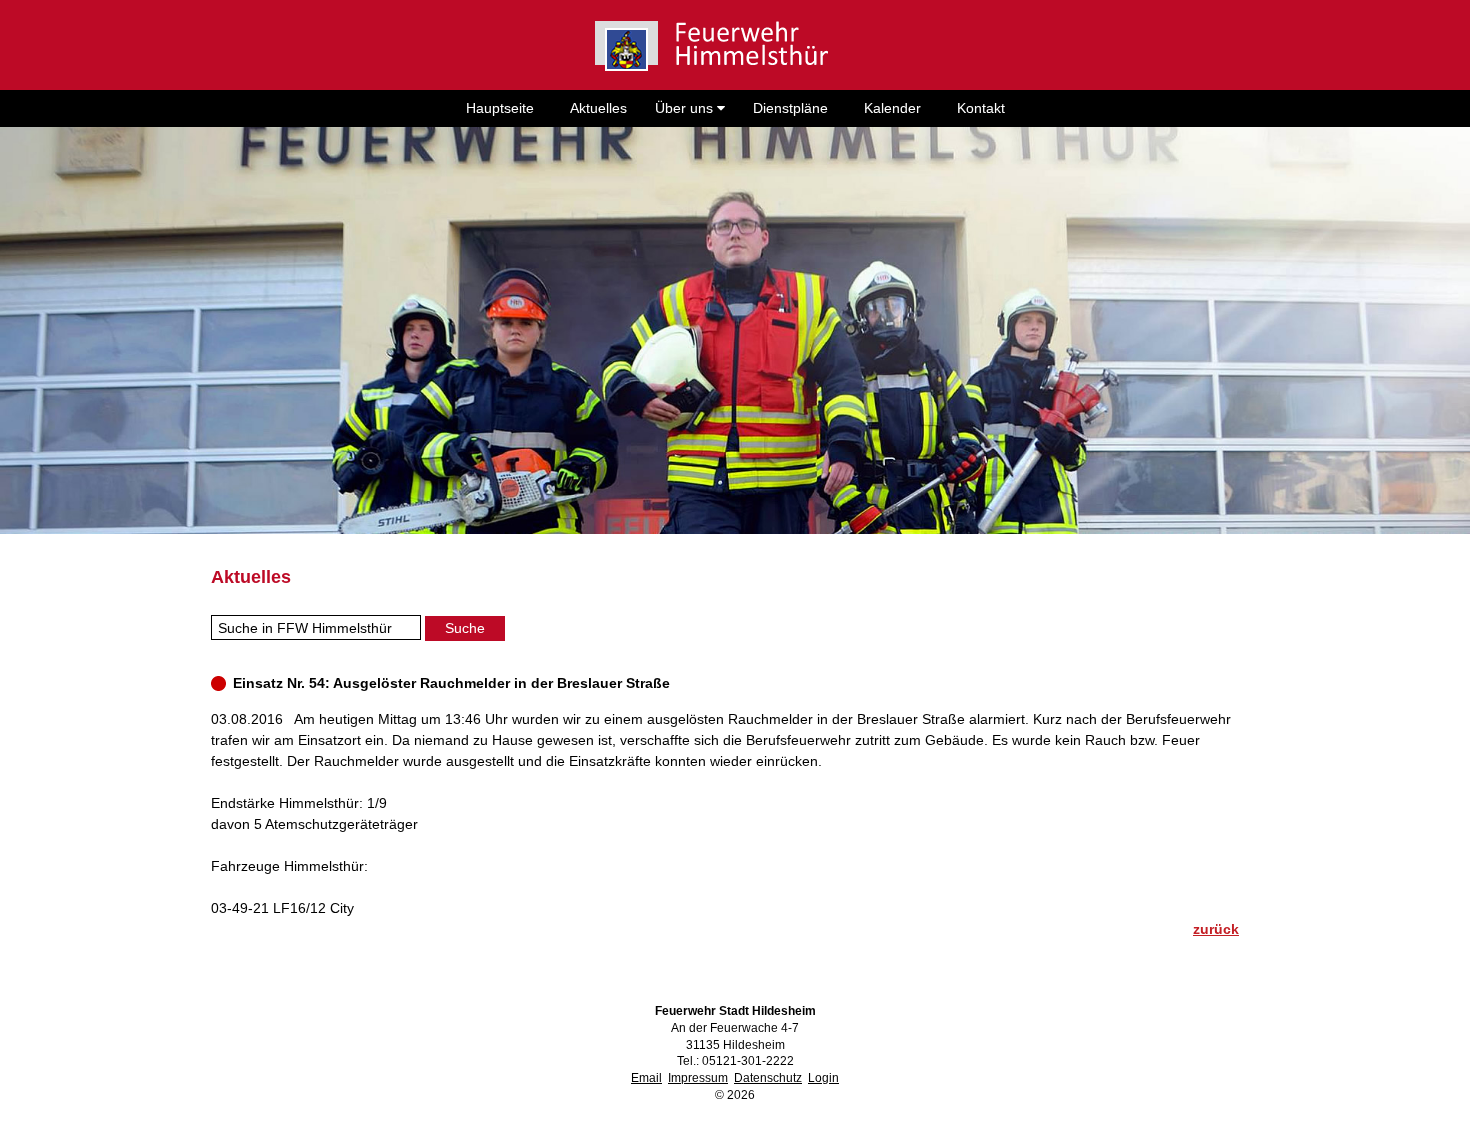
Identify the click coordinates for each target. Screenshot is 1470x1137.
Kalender (892, 108)
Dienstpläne (790, 108)
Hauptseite (500, 108)
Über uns (686, 108)
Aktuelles (598, 108)
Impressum (698, 1078)
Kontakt (981, 108)
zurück (1216, 929)
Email (646, 1078)
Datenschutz (768, 1078)
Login (823, 1078)
